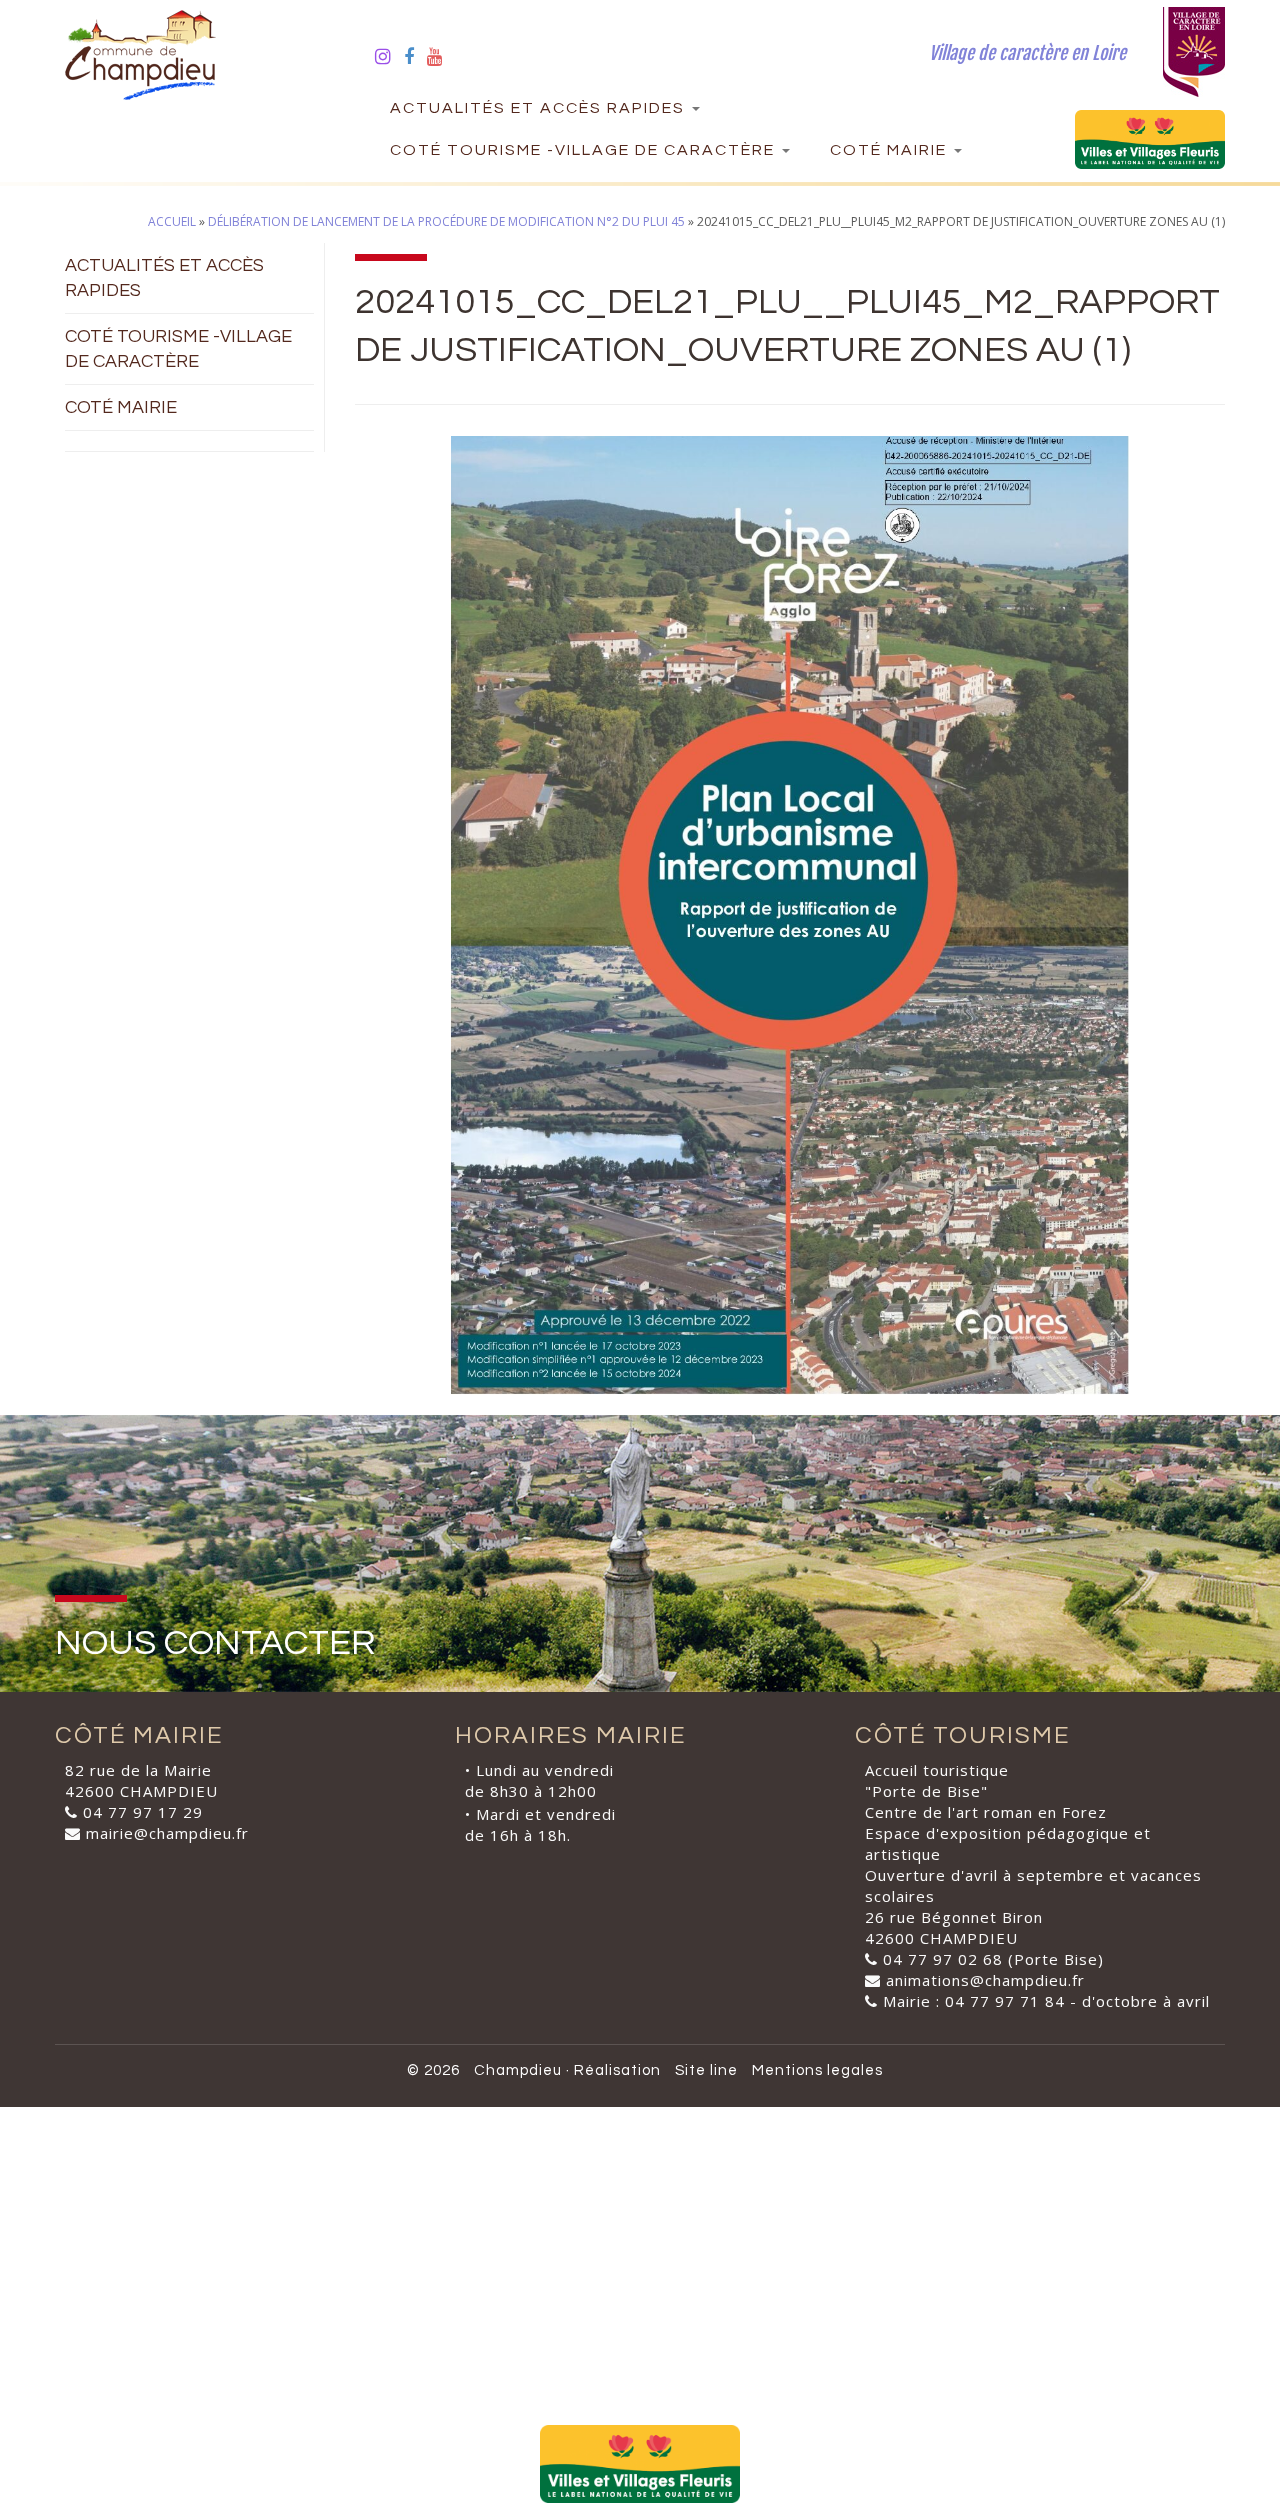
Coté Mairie (891, 150)
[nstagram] (389, 56)
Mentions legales (817, 2070)
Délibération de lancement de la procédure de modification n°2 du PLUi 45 (446, 221)
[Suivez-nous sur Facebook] (415, 56)
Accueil (172, 221)
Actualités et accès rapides (540, 108)
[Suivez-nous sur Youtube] (441, 56)
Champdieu (518, 2070)
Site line (706, 2070)
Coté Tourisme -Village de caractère (585, 150)
